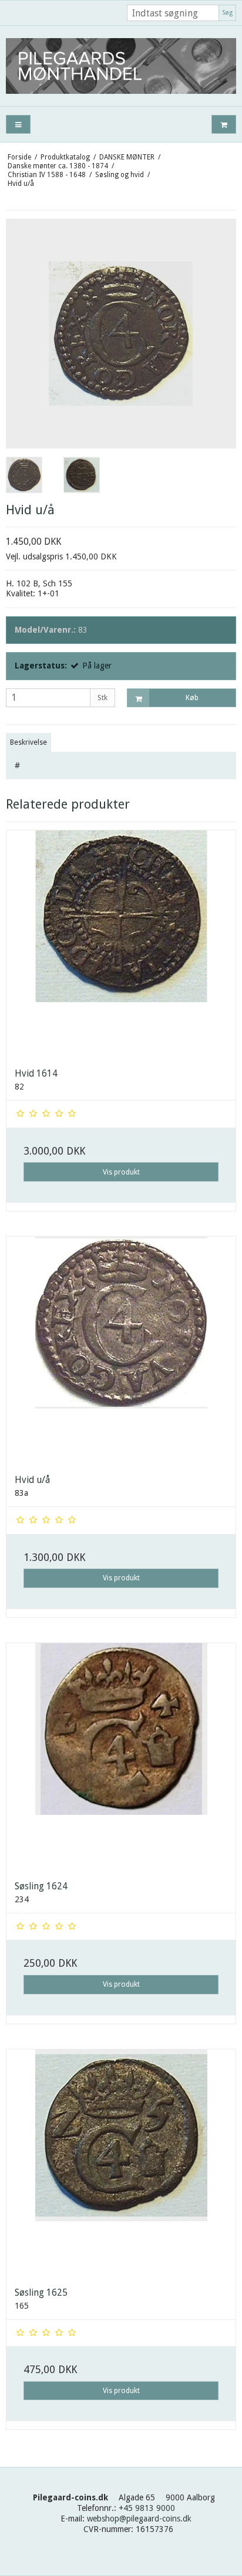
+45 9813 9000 (147, 2508)
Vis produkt (121, 1172)
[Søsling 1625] (121, 2164)
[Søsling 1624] (121, 1757)
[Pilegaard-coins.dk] (121, 66)
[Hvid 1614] (121, 945)
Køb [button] (192, 698)
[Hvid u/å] (121, 1351)
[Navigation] (18, 125)
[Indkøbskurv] (224, 125)
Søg (227, 13)
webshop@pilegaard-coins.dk (139, 2519)
